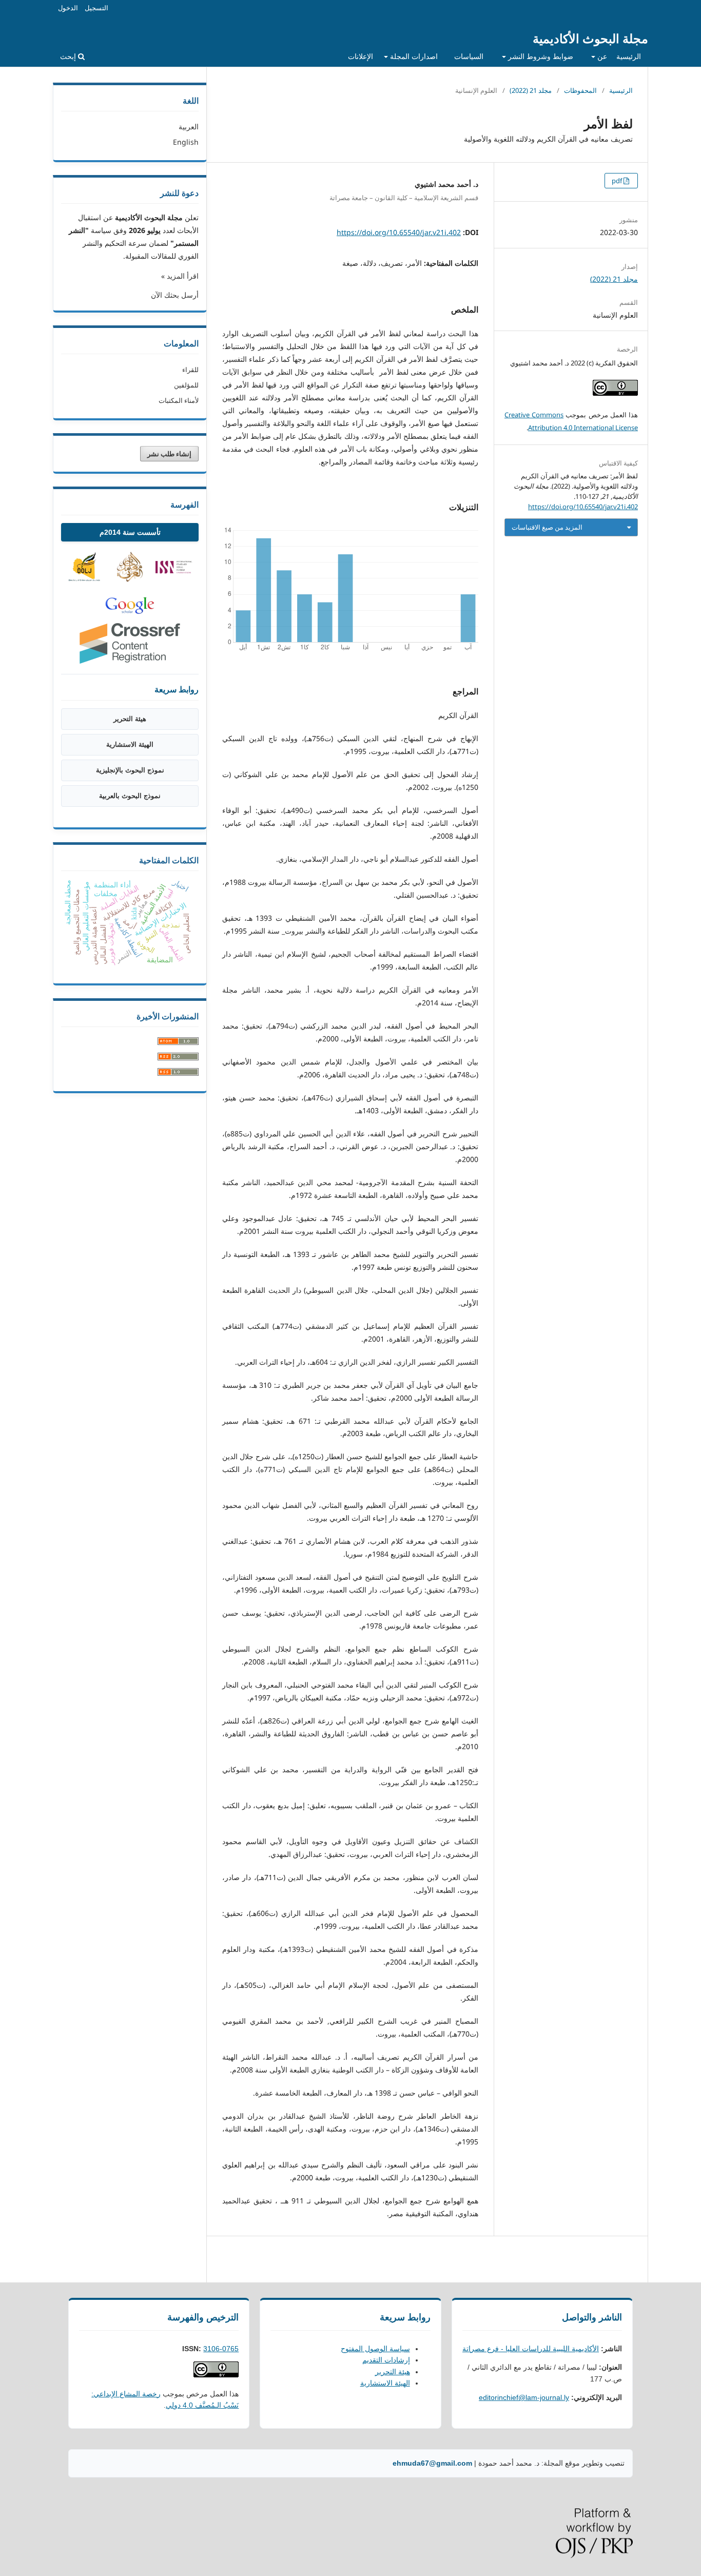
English (186, 142)
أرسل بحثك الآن (175, 295)
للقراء (190, 370)
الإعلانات (361, 56)
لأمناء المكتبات (179, 400)
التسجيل (96, 8)
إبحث (69, 56)
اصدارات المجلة (413, 56)
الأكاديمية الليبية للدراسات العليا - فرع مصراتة (531, 2349)
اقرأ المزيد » (180, 276)
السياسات (469, 56)
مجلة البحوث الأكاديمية (590, 38)
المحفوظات (580, 90)
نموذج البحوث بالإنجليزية (130, 770)
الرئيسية (629, 56)
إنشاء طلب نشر (169, 454)
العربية (189, 127)
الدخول (68, 8)
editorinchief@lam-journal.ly (524, 2397)
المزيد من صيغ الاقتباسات (547, 527)
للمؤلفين (186, 385)
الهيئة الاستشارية (130, 744)
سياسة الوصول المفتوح (375, 2349)
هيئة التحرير (130, 719)
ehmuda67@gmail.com (432, 2463)
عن (601, 56)
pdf (618, 181)
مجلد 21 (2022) (531, 90)
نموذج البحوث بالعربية (130, 796)
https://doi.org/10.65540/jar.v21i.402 (399, 232)
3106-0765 (221, 2349)
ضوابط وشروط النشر (540, 56)
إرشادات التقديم (386, 2360)
